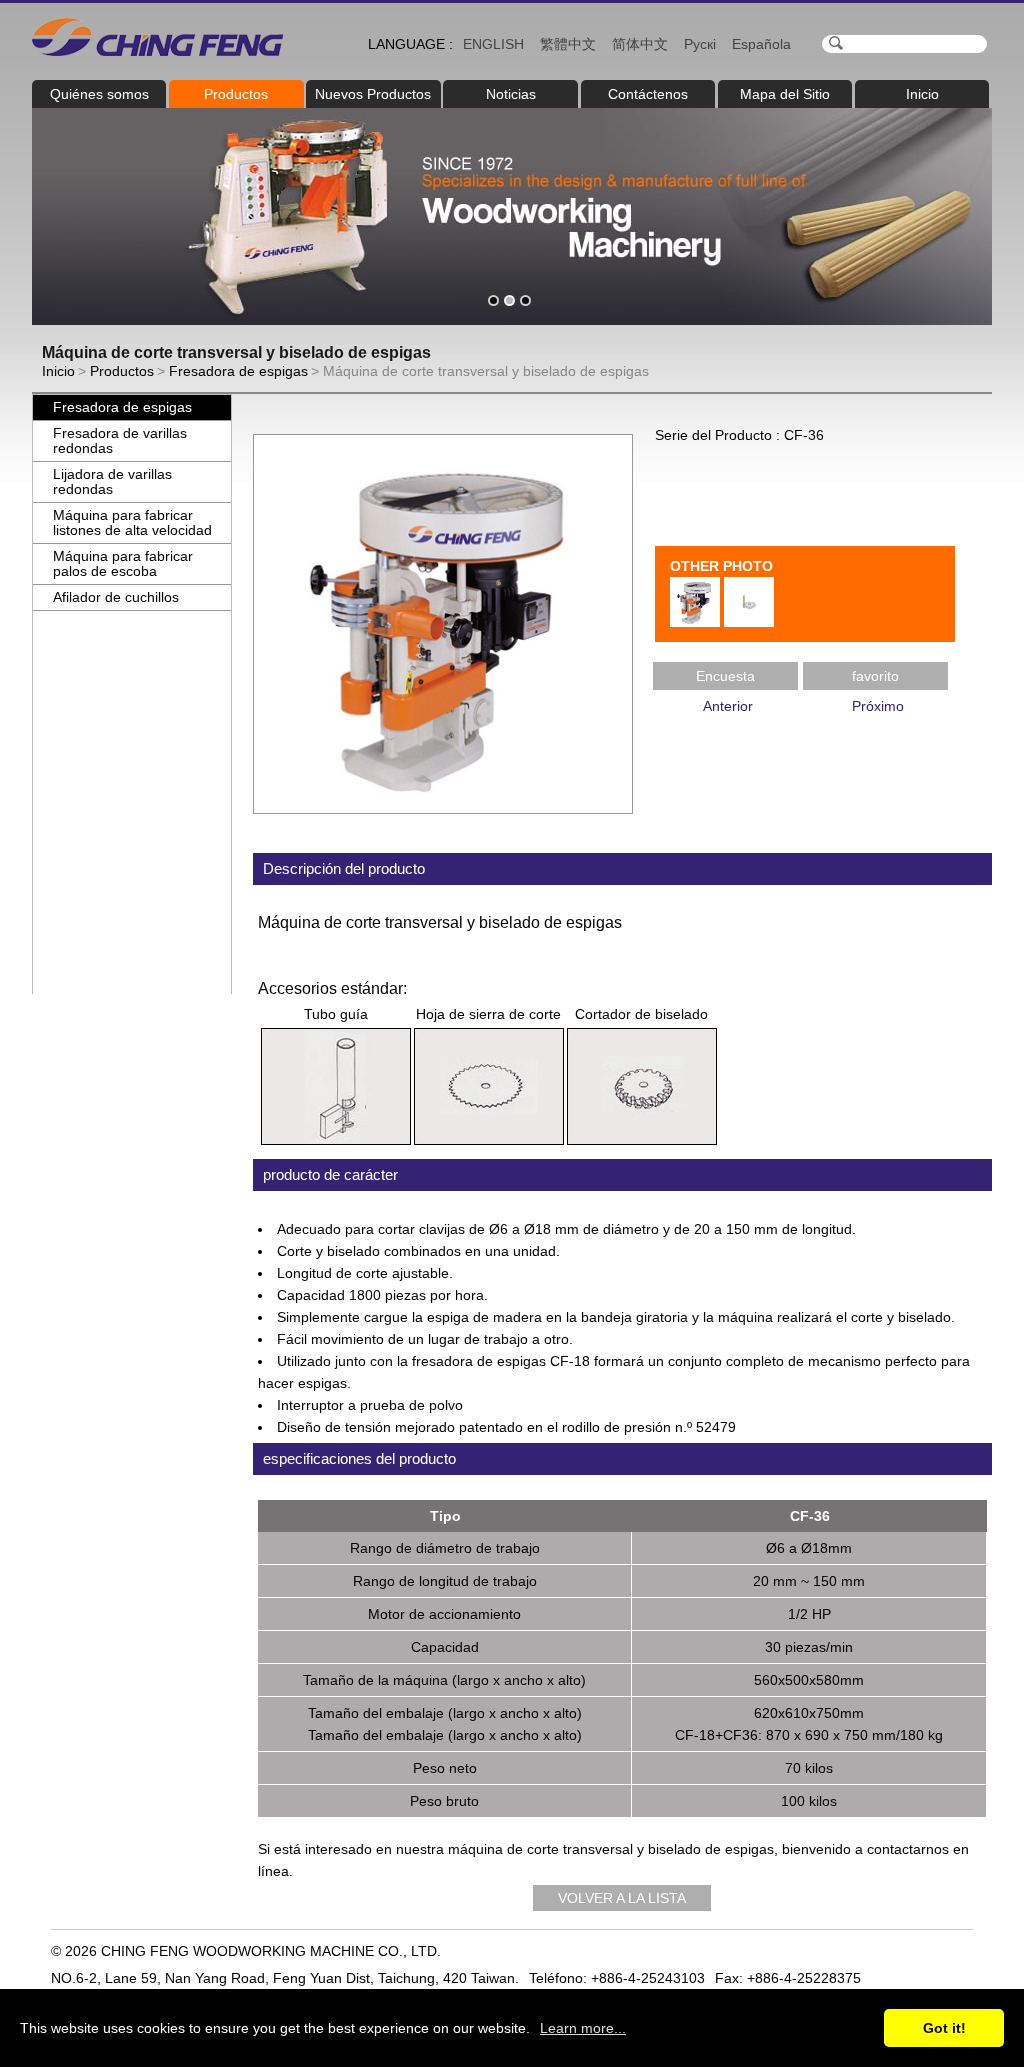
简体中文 (640, 44)
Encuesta (725, 676)
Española (761, 44)
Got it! (944, 2028)
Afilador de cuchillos (116, 597)
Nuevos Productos (373, 94)
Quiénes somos (99, 94)
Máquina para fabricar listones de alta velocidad (132, 522)
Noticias (511, 94)
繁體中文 (568, 44)
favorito (875, 676)
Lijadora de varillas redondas (112, 481)
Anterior (728, 706)
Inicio (922, 94)
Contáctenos (648, 94)
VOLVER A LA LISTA (622, 1898)
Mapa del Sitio (785, 94)
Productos (236, 94)
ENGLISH (493, 44)
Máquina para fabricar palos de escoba (123, 563)
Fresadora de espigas (238, 371)
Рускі (700, 44)
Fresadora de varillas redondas (120, 440)
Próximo (878, 706)
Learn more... (583, 2028)
